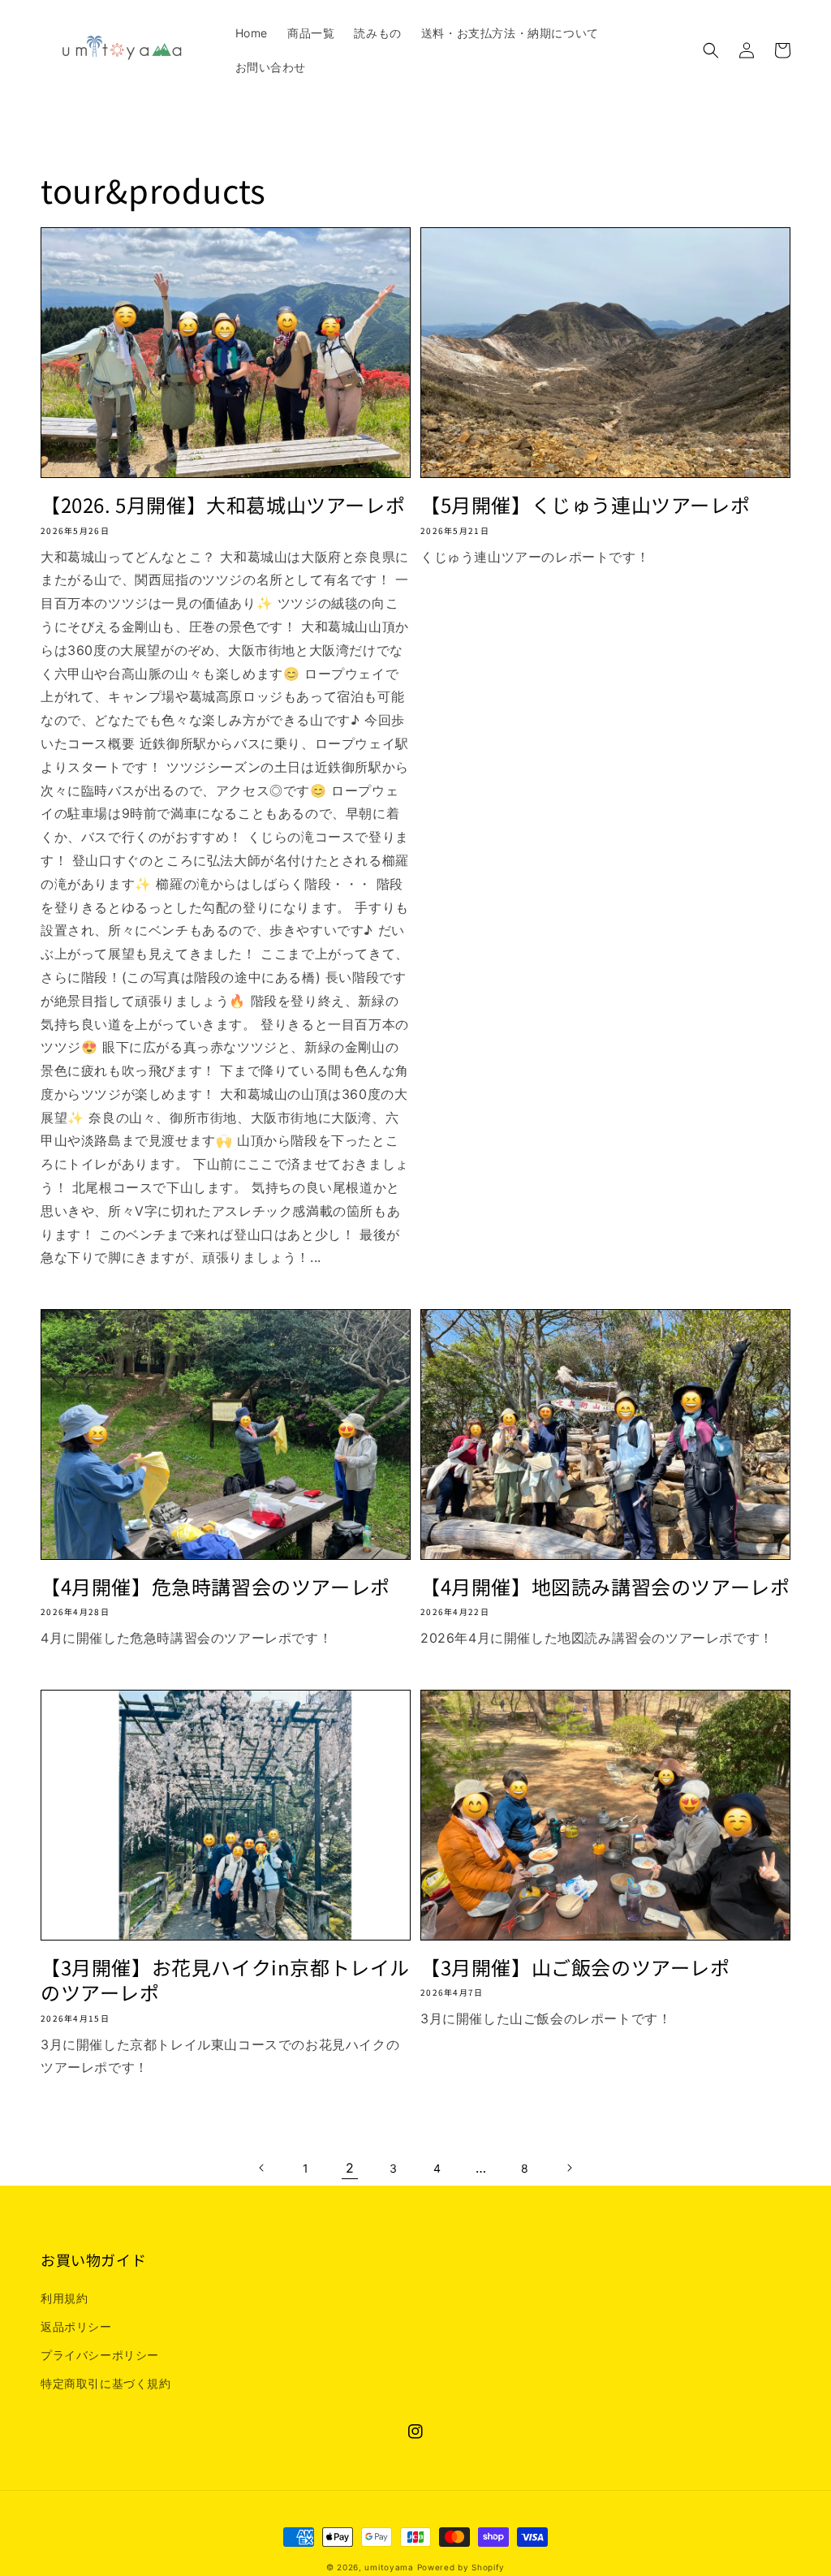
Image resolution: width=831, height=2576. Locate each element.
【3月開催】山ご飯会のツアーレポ (575, 1967)
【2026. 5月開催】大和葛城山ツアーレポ (223, 504)
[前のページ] (262, 2168)
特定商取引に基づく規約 (106, 2383)
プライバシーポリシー (100, 2355)
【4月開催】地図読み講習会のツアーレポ (605, 1586)
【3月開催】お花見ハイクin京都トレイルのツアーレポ (225, 1979)
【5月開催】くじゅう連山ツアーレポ (585, 504)
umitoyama (389, 2567)
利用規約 (64, 2298)
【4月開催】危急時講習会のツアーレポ (215, 1586)
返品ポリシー (76, 2326)
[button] (711, 50)
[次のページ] (569, 2168)
